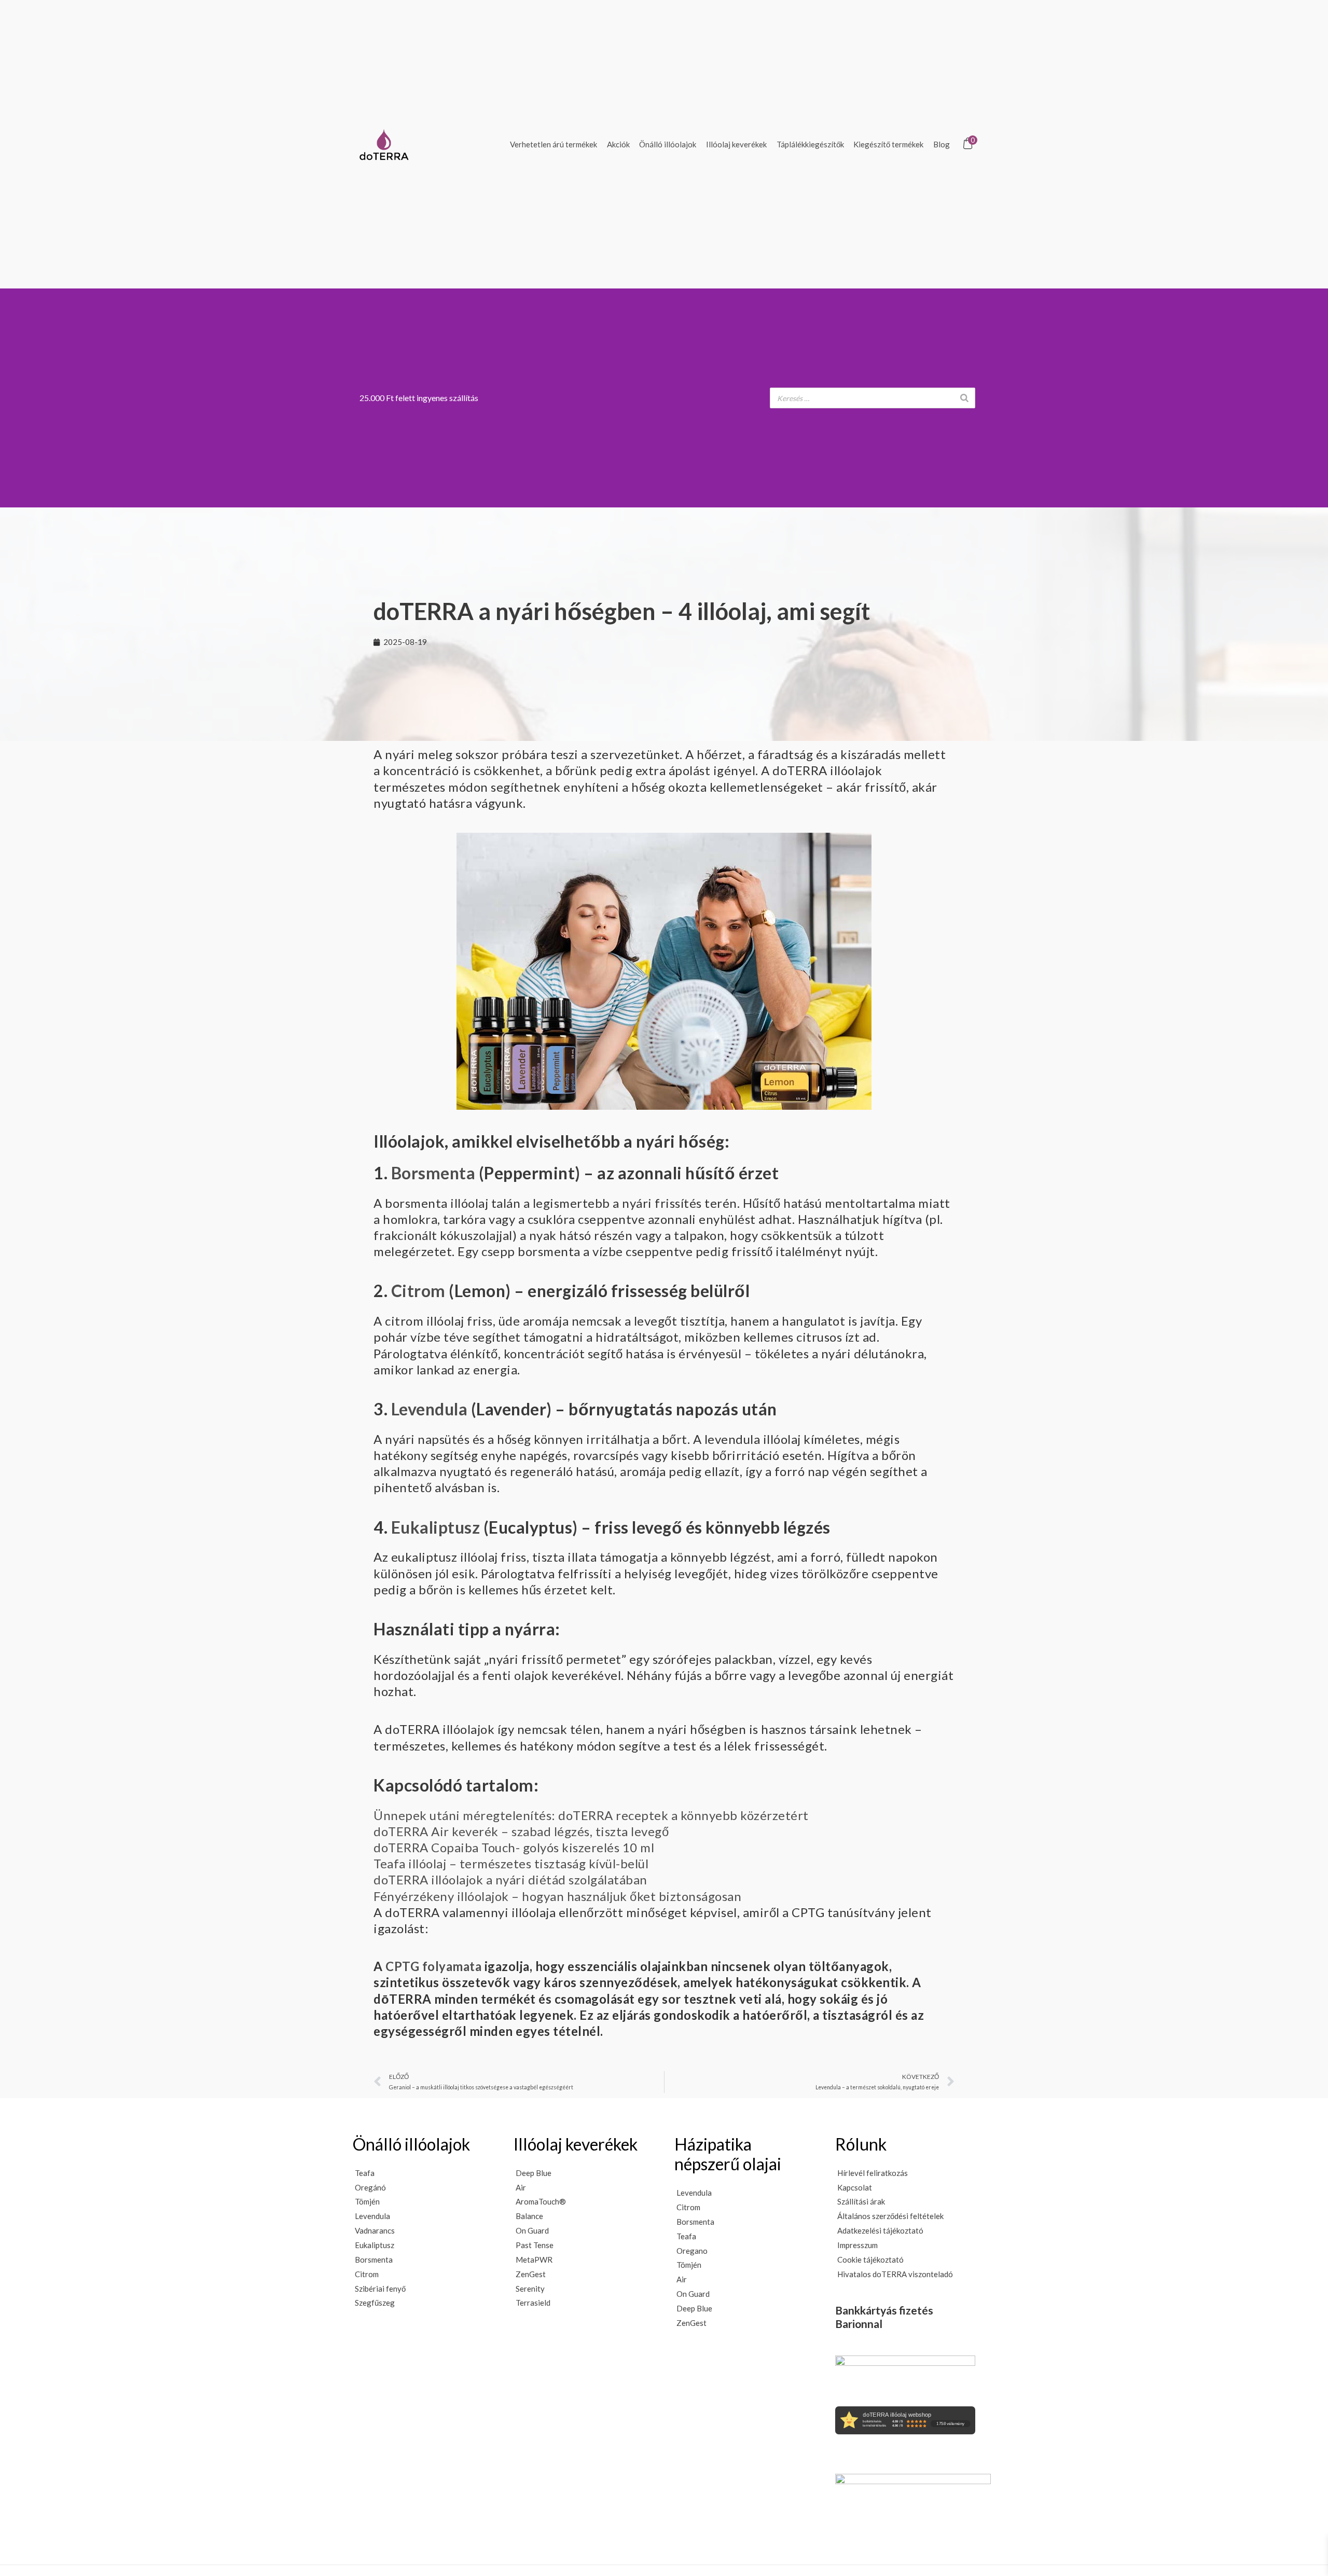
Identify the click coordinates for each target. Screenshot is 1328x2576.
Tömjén (367, 2201)
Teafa (365, 2173)
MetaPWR (534, 2260)
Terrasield (533, 2303)
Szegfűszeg (375, 2303)
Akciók (618, 144)
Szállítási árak (861, 2201)
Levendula (430, 1409)
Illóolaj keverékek (736, 144)
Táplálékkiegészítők (810, 144)
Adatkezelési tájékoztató (880, 2230)
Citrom (418, 1291)
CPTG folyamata (433, 1966)
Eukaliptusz (436, 1527)
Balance (529, 2216)
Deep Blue (534, 2173)
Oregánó (370, 2187)
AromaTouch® (541, 2201)
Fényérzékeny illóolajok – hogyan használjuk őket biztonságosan (557, 1896)
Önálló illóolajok (668, 144)
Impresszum (857, 2245)
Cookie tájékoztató (870, 2260)
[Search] (964, 398)
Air (521, 2187)
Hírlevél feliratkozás (873, 2173)
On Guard (532, 2230)
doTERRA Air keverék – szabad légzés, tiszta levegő (521, 1831)
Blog (942, 144)
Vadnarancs (375, 2230)
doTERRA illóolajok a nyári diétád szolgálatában (510, 1879)
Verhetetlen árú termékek (554, 144)
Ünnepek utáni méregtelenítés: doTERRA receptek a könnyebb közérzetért (591, 1815)
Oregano (692, 2251)
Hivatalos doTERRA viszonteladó (895, 2274)
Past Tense (535, 2245)
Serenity (530, 2289)
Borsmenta (433, 1173)
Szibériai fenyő (380, 2289)
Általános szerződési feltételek (890, 2216)
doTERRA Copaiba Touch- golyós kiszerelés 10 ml (514, 1847)
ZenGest (531, 2274)
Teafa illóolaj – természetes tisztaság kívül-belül (511, 1863)
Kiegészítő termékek (888, 144)
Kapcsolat (855, 2187)
